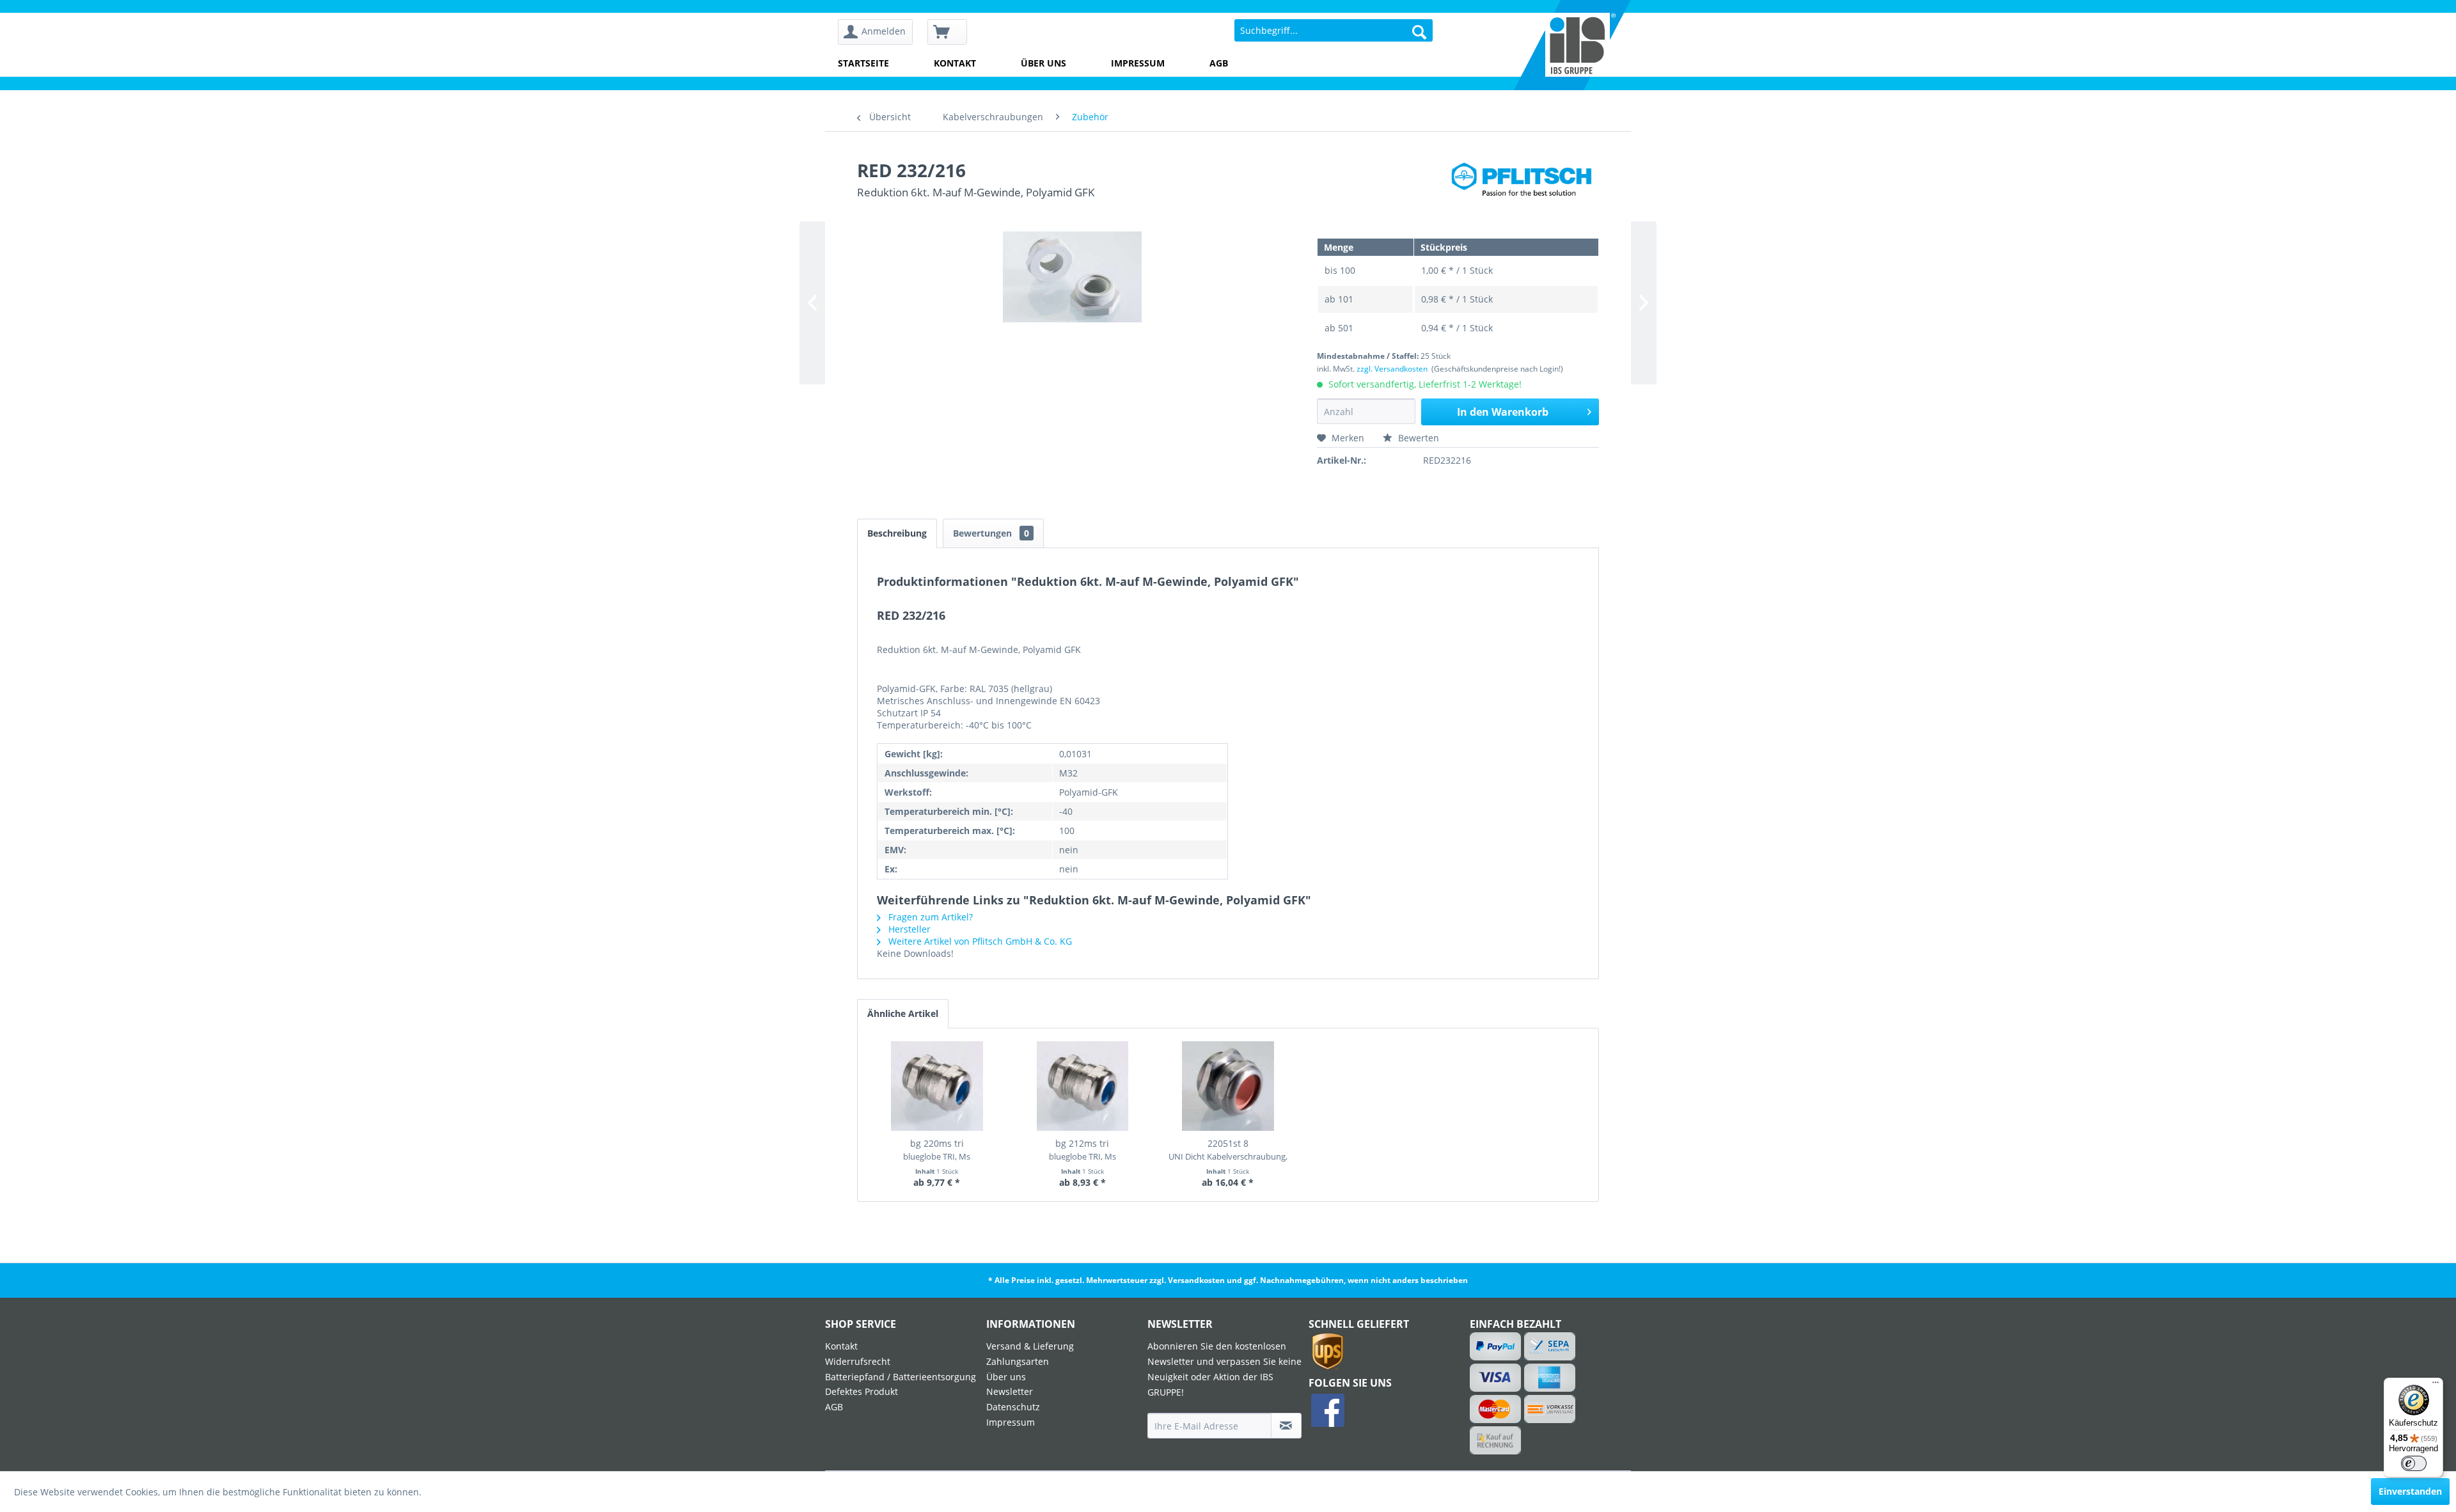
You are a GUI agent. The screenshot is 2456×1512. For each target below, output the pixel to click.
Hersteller (908, 929)
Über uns (1043, 63)
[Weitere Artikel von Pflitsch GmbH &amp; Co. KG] (1525, 183)
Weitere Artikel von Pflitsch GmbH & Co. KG (979, 941)
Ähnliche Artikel (903, 1013)
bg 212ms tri (1082, 1150)
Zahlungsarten (1018, 1361)
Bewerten (1417, 438)
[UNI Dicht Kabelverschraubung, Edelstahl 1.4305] (1228, 1086)
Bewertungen (991, 533)
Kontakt (955, 63)
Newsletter (1010, 1391)
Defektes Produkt (862, 1391)
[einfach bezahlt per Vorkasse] (1550, 1409)
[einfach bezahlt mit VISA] (1495, 1378)
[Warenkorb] (947, 32)
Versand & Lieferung (1030, 1346)
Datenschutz (1013, 1407)
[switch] (2414, 1463)
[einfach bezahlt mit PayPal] (1495, 1346)
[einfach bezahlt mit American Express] (1550, 1378)
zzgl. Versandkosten (1392, 369)
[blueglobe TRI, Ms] (937, 1086)
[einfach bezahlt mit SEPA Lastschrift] (1550, 1346)
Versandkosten (1196, 1280)
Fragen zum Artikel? (929, 917)
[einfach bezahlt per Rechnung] (1495, 1440)
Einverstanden (2410, 1491)
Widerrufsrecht (858, 1361)
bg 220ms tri (937, 1150)
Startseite (863, 63)
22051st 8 (1228, 1150)
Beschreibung (897, 533)
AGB (1219, 63)
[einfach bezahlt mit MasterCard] (1495, 1409)
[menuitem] (880, 32)
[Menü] (2436, 1385)
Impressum (1138, 63)
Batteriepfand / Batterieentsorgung (901, 1377)
